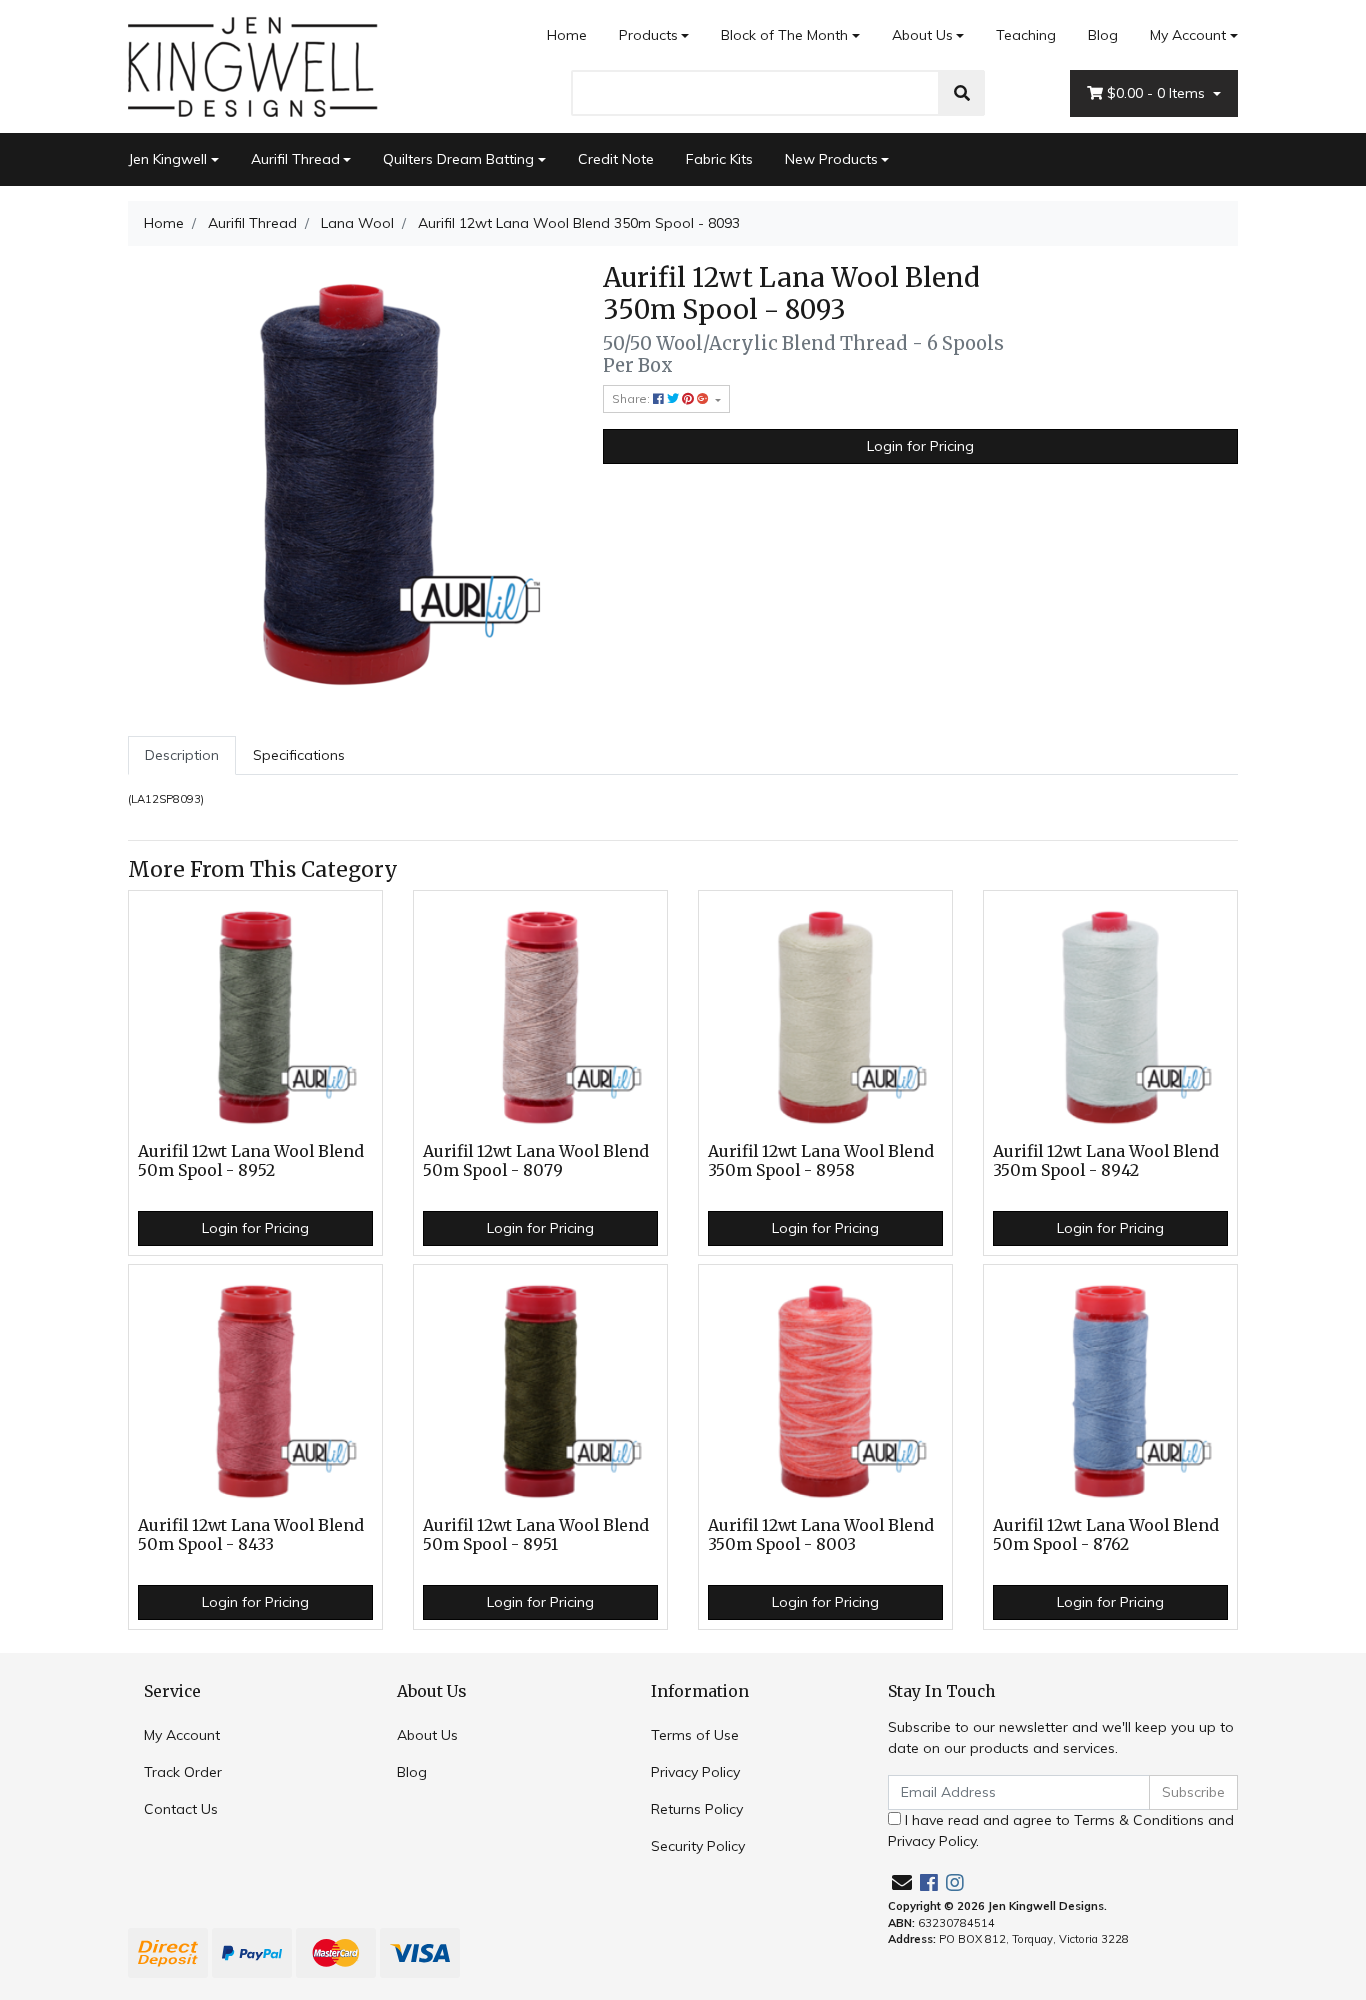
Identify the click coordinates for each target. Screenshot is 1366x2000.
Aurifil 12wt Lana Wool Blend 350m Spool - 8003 (821, 1535)
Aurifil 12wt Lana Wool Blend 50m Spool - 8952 (251, 1161)
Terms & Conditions (1139, 1820)
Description (182, 755)
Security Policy (698, 1846)
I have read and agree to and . (1061, 1830)
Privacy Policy (695, 1772)
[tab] (182, 755)
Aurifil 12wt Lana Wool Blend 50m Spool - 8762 (1106, 1535)
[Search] (962, 93)
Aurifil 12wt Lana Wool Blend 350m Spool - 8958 (821, 1161)
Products (648, 35)
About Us (922, 35)
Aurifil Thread (295, 159)
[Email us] (902, 1882)
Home (567, 35)
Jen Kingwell (167, 159)
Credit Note (616, 159)
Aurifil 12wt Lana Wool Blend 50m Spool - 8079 (536, 1161)
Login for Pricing (920, 446)
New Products (831, 159)
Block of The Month (784, 35)
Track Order (183, 1772)
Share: (632, 398)
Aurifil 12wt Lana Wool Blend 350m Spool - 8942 (1106, 1161)
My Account (1188, 35)
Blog (1103, 35)
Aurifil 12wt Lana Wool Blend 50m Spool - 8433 (251, 1535)
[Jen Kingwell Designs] (253, 65)
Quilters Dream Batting (458, 159)
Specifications (299, 755)
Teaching (1026, 35)
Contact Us (181, 1809)
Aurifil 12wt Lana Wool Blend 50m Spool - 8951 (536, 1535)
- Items (1158, 93)
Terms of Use (695, 1735)
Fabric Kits (719, 159)
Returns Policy (697, 1809)
